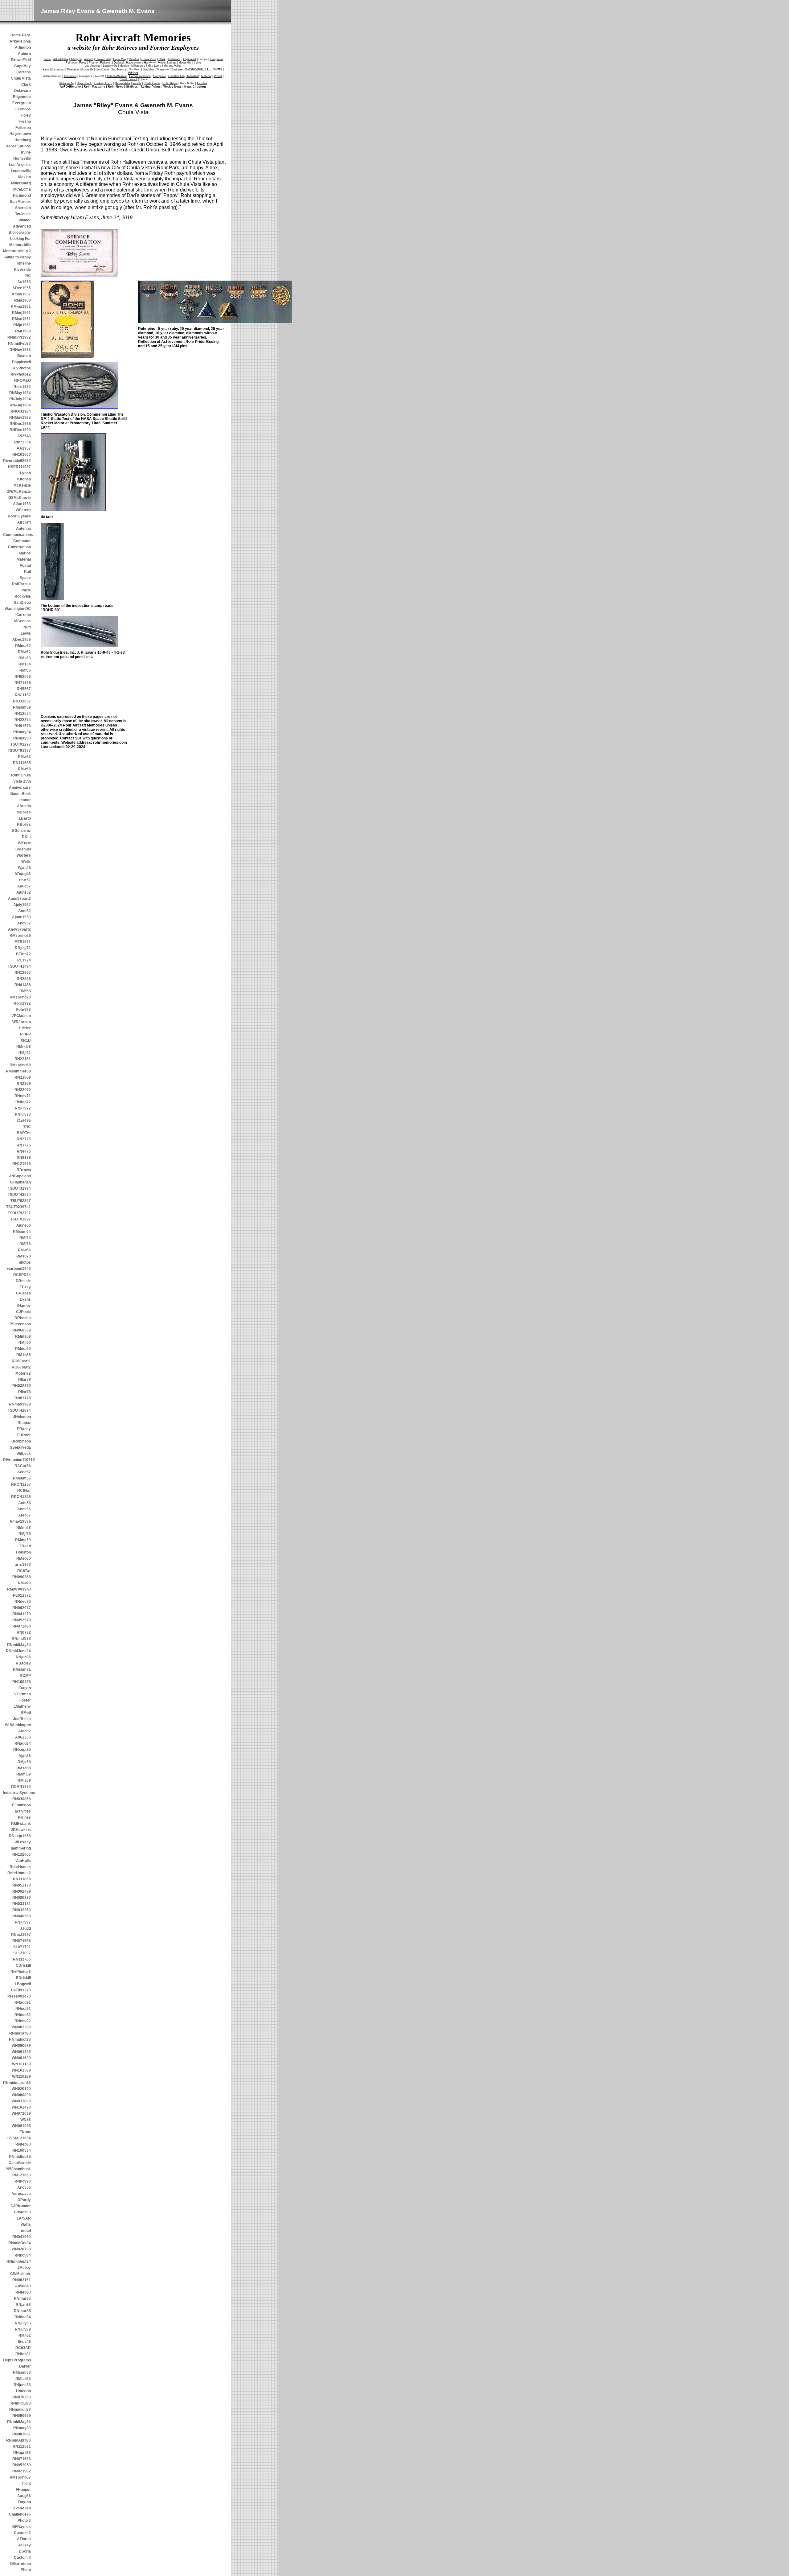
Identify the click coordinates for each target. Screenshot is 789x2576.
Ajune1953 (21, 917)
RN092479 (22, 1891)
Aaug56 (24, 2496)
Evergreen (22, 103)
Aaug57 (24, 886)
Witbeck (24, 1454)
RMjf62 (25, 2335)
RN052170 (22, 1885)
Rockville (23, 596)
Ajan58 (25, 1756)
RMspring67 (20, 2477)
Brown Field (103, 59)
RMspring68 (20, 1065)
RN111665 (22, 763)
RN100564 (22, 2150)
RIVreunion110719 (17, 1460)
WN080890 (21, 2095)
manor (25, 800)
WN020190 (21, 2089)
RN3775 (24, 1145)
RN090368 (22, 1577)
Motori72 (23, 1373)
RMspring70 (20, 997)
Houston (23, 1552)
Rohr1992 (22, 1003)
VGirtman (22, 1694)
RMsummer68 (18, 1071)
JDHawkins (21, 1830)
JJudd (25, 1928)
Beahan (24, 356)
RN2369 (24, 1084)
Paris (26, 590)
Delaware (22, 91)
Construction (19, 547)
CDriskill (23, 1965)
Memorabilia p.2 (17, 251)
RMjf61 (25, 1053)
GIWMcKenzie (19, 492)
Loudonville (21, 171)
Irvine (26, 152)
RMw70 (24, 1583)
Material (24, 559)
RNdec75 (23, 1602)
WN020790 (21, 2249)
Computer (22, 541)
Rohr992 (23, 1010)
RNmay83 (22, 2428)
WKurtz (24, 843)
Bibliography (20, 232)
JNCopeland (20, 1176)
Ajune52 (24, 892)
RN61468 (23, 985)
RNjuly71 (23, 948)
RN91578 (23, 726)
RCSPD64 (22, 1275)
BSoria (25, 2551)
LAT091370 (21, 1990)
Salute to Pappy (17, 257)
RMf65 (25, 670)
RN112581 (22, 2446)
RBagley (23, 1663)
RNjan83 (23, 2305)
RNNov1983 (20, 350)
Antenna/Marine (117, 76)
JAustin (24, 806)
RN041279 (22, 1614)
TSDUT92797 (19, 1213)
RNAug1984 (20, 405)
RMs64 (25, 664)
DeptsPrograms (17, 2360)
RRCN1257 (21, 1484)
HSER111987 (19, 467)
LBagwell (23, 1984)
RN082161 (22, 2280)
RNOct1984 (21, 411)
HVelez (25, 1028)
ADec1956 (22, 640)
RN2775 (24, 1139)
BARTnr (24, 1133)
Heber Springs (18, 146)
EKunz (25, 2132)
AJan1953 (22, 504)
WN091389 (21, 2052)
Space (25, 578)
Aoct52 (25, 911)
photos (25, 1262)
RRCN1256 (21, 1497)
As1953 (24, 282)
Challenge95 (20, 2514)
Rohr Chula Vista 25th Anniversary (20, 781)
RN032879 (22, 1386)
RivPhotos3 (21, 1972)
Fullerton (23, 128)
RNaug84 (23, 1743)
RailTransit (21, 584)
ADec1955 (22, 288)
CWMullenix (20, 2274)
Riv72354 (22, 442)
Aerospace (21, 2194)
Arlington (23, 47)
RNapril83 (22, 2453)
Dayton (25, 2502)
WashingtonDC (18, 609)
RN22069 (23, 1077)
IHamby (24, 1306)
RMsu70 (24, 1256)
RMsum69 (22, 707)
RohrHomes (20, 1867)
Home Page (21, 35)
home (47, 59)
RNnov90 (23, 2181)
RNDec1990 (20, 430)
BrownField (21, 60)
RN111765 (22, 1959)
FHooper (23, 2490)
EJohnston (21, 1805)
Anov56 (24, 1509)
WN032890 (21, 2101)
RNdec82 (23, 2015)
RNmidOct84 (20, 2243)
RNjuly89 (23, 2329)
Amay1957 (21, 294)
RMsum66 (22, 1478)
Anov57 (24, 923)
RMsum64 (22, 1232)
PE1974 (24, 960)
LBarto (25, 818)
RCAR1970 (21, 1787)
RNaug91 (23, 2002)
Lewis (26, 633)
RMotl (26, 1713)
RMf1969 (23, 331)
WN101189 (21, 2064)
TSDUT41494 (19, 966)
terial (206, 76)
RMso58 (24, 1768)
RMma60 (23, 1349)
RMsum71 (22, 1669)
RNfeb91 (23, 2354)
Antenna (23, 529)
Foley (26, 115)
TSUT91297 (21, 744)
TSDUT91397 (19, 751)
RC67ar (24, 1571)
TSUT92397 (21, 1201)
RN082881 (22, 2434)
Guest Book (20, 794)
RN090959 (22, 2416)
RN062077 (22, 1608)
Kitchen (24, 479)
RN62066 (23, 677)
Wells (26, 862)
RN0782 (24, 1632)
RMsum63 (22, 2372)
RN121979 (22, 1164)
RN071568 (22, 1941)
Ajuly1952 (22, 905)
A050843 (23, 2286)
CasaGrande (20, 2163)
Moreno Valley (173, 66)
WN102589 (21, 2070)
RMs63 (25, 658)
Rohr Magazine (94, 87)
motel (26, 2231)
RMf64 (25, 1238)
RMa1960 (22, 300)
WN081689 (21, 2058)
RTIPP (25, 1034)
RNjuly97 (23, 1922)
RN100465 (22, 1682)
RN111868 (22, 1879)
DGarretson (20, 2564)
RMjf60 (25, 1343)
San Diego (102, 69)
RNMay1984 (20, 393)
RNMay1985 (20, 418)
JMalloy (24, 2268)
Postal (25, 566)
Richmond (22, 195)
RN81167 (23, 695)
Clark (26, 84)
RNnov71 (23, 1096)
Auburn (24, 54)
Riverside (22, 270)
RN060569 (22, 1330)
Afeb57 (25, 1515)
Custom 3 (22, 2212)
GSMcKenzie (20, 498)
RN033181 (22, 1904)
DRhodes (23, 1318)
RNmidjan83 (20, 2033)
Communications (17, 535)
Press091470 (19, 1996)
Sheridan (23, 208)
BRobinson (21, 1441)
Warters (24, 855)
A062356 (23, 1737)
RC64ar (24, 1491)
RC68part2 (21, 1367)
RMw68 (24, 769)
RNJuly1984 (20, 399)
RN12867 (23, 973)
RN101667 (22, 455)
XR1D (26, 1040)
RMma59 (23, 1540)
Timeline (23, 263)
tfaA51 (25, 880)
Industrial (192, 76)
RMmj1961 (21, 313)
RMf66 (25, 1244)
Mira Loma (154, 66)
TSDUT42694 (19, 1410)
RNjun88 (23, 1657)
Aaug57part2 (19, 899)
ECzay (25, 1287)
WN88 (26, 2120)
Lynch (25, 473)
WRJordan (22, 1022)
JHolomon (22, 1417)
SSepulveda (20, 1447)
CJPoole (23, 1312)
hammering (21, 1848)
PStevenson (20, 1324)
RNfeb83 (23, 2144)
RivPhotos (22, 368)
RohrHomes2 (19, 1873)
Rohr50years (19, 516)
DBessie (23, 1281)
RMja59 (24, 1780)
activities (23, 1811)
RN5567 (24, 689)
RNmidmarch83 (17, 2083)
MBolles (24, 812)
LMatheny (22, 1706)
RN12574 (23, 714)
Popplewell (21, 362)
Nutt (27, 627)
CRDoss (23, 1293)
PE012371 (22, 1595)
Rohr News (116, 87)
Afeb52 (25, 1731)
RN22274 (23, 720)
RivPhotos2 (21, 374)
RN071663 (22, 2459)
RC (28, 276)
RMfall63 (23, 2379)
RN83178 (23, 1398)
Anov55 (24, 2187)
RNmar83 (22, 2298)
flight (27, 2483)
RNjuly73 (23, 1114)
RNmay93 (22, 738)
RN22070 (23, 1090)
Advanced (22, 226)
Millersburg (21, 183)
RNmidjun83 (20, 2409)
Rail (27, 572)
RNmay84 (22, 732)
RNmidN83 (21, 1639)
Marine (25, 553)
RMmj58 (24, 1528)
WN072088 (21, 2113)
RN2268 (24, 979)
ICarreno (23, 615)
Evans (25, 1299)
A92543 (24, 436)
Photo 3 (24, 2520)
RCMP (25, 1676)
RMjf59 (25, 1534)
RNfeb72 (23, 1102)
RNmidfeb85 (20, 2157)
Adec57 (24, 1472)
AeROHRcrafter (70, 87)
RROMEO (22, 381)
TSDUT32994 (19, 1188)
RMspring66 (20, 936)
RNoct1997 (21, 1935)
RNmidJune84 (18, 1651)
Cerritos (24, 72)
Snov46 (24, 2342)
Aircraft (24, 522)
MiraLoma (22, 189)
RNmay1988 (20, 1404)
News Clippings (195, 87)
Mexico (25, 177)
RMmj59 (24, 1774)
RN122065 (22, 1854)
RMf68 (25, 991)
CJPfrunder (21, 2206)
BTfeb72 (23, 954)
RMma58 (23, 1336)
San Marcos (20, 202)
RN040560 (22, 1916)
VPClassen (21, 1016)
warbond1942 (19, 1269)
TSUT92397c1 (18, 1207)
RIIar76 (25, 1380)
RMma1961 (21, 307)
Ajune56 (24, 1225)
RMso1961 (21, 319)
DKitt (26, 837)
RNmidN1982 (19, 337)
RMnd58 (24, 1047)
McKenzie (22, 485)
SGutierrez (21, 831)
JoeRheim (22, 1719)
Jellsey (25, 2545)
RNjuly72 (23, 1108)
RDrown (24, 1170)
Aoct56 (25, 1503)
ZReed (25, 1546)
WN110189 (21, 2076)
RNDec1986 (20, 424)
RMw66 (24, 1250)
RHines (24, 1817)
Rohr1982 (22, 387)
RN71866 (23, 683)
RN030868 (22, 1799)
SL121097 (22, 1953)
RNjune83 (22, 2385)
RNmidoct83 (20, 2039)
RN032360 (22, 1910)
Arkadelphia (20, 41)
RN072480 (22, 1626)
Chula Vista (21, 78)
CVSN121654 (19, 2138)
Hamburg (23, 140)
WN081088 (21, 2126)
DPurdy (24, 2200)
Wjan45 (24, 868)
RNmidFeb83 (19, 344)
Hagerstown (20, 134)
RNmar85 (22, 2311)
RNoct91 (23, 2009)
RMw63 (24, 757)
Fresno (25, 121)
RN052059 (22, 2465)
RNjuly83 (23, 2323)
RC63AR (23, 2348)
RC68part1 (21, 1361)
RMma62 (23, 646)
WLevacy (23, 1842)
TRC (27, 1127)
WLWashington (18, 1725)
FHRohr (24, 1435)
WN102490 (21, 2107)
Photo (26, 2570)
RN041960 (22, 2237)
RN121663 (22, 2175)
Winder (25, 220)
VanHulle (23, 1861)
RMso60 (24, 1558)
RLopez (24, 1423)
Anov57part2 (19, 929)
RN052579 (22, 1620)
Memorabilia (20, 245)
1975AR (24, 2218)
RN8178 (24, 1158)
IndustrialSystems (17, 1793)
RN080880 (22, 1898)
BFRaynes (22, 2527)
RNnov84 (23, 2255)
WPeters (23, 510)
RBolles (24, 825)
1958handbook (18, 2169)
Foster (25, 1700)
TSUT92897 (21, 1219)
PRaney (24, 1429)
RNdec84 (23, 2317)
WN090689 (21, 2046)
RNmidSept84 (19, 2261)
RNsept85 (22, 1750)
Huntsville (22, 158)
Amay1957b (20, 1521)
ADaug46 (23, 874)
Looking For (20, 239)
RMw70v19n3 (19, 1589)
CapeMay (22, 66)
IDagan (25, 1688)
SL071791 (22, 1947)
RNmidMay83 (19, 2422)
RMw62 (24, 652)
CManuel (23, 849)
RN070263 (22, 2397)
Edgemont (22, 97)
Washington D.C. (198, 69)
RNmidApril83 (18, 2440)
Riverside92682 (17, 461)
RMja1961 (22, 325)
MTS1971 (23, 942)
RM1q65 (24, 1355)
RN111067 (22, 701)
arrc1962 (23, 1565)
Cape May (120, 59)
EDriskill (23, 1978)
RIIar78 (25, 1392)
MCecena (22, 621)
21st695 (24, 1121)
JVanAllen (22, 2508)
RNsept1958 (20, 1836)
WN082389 (21, 2027)
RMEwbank (21, 1824)
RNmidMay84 (19, 1645)
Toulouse (23, 214)
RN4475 (24, 1151)
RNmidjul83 (21, 2403)
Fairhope (23, 109)
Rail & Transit (128, 79)
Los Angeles (20, 165)
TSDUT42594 (19, 1195)
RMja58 (24, 1762)
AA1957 (24, 448)
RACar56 (23, 1466)
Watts (26, 2224)
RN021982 (22, 2471)
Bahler (25, 2366)
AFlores (24, 2539)
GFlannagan (20, 1182)
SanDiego (22, 603)
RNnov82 (23, 2021)
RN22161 (23, 1059)
